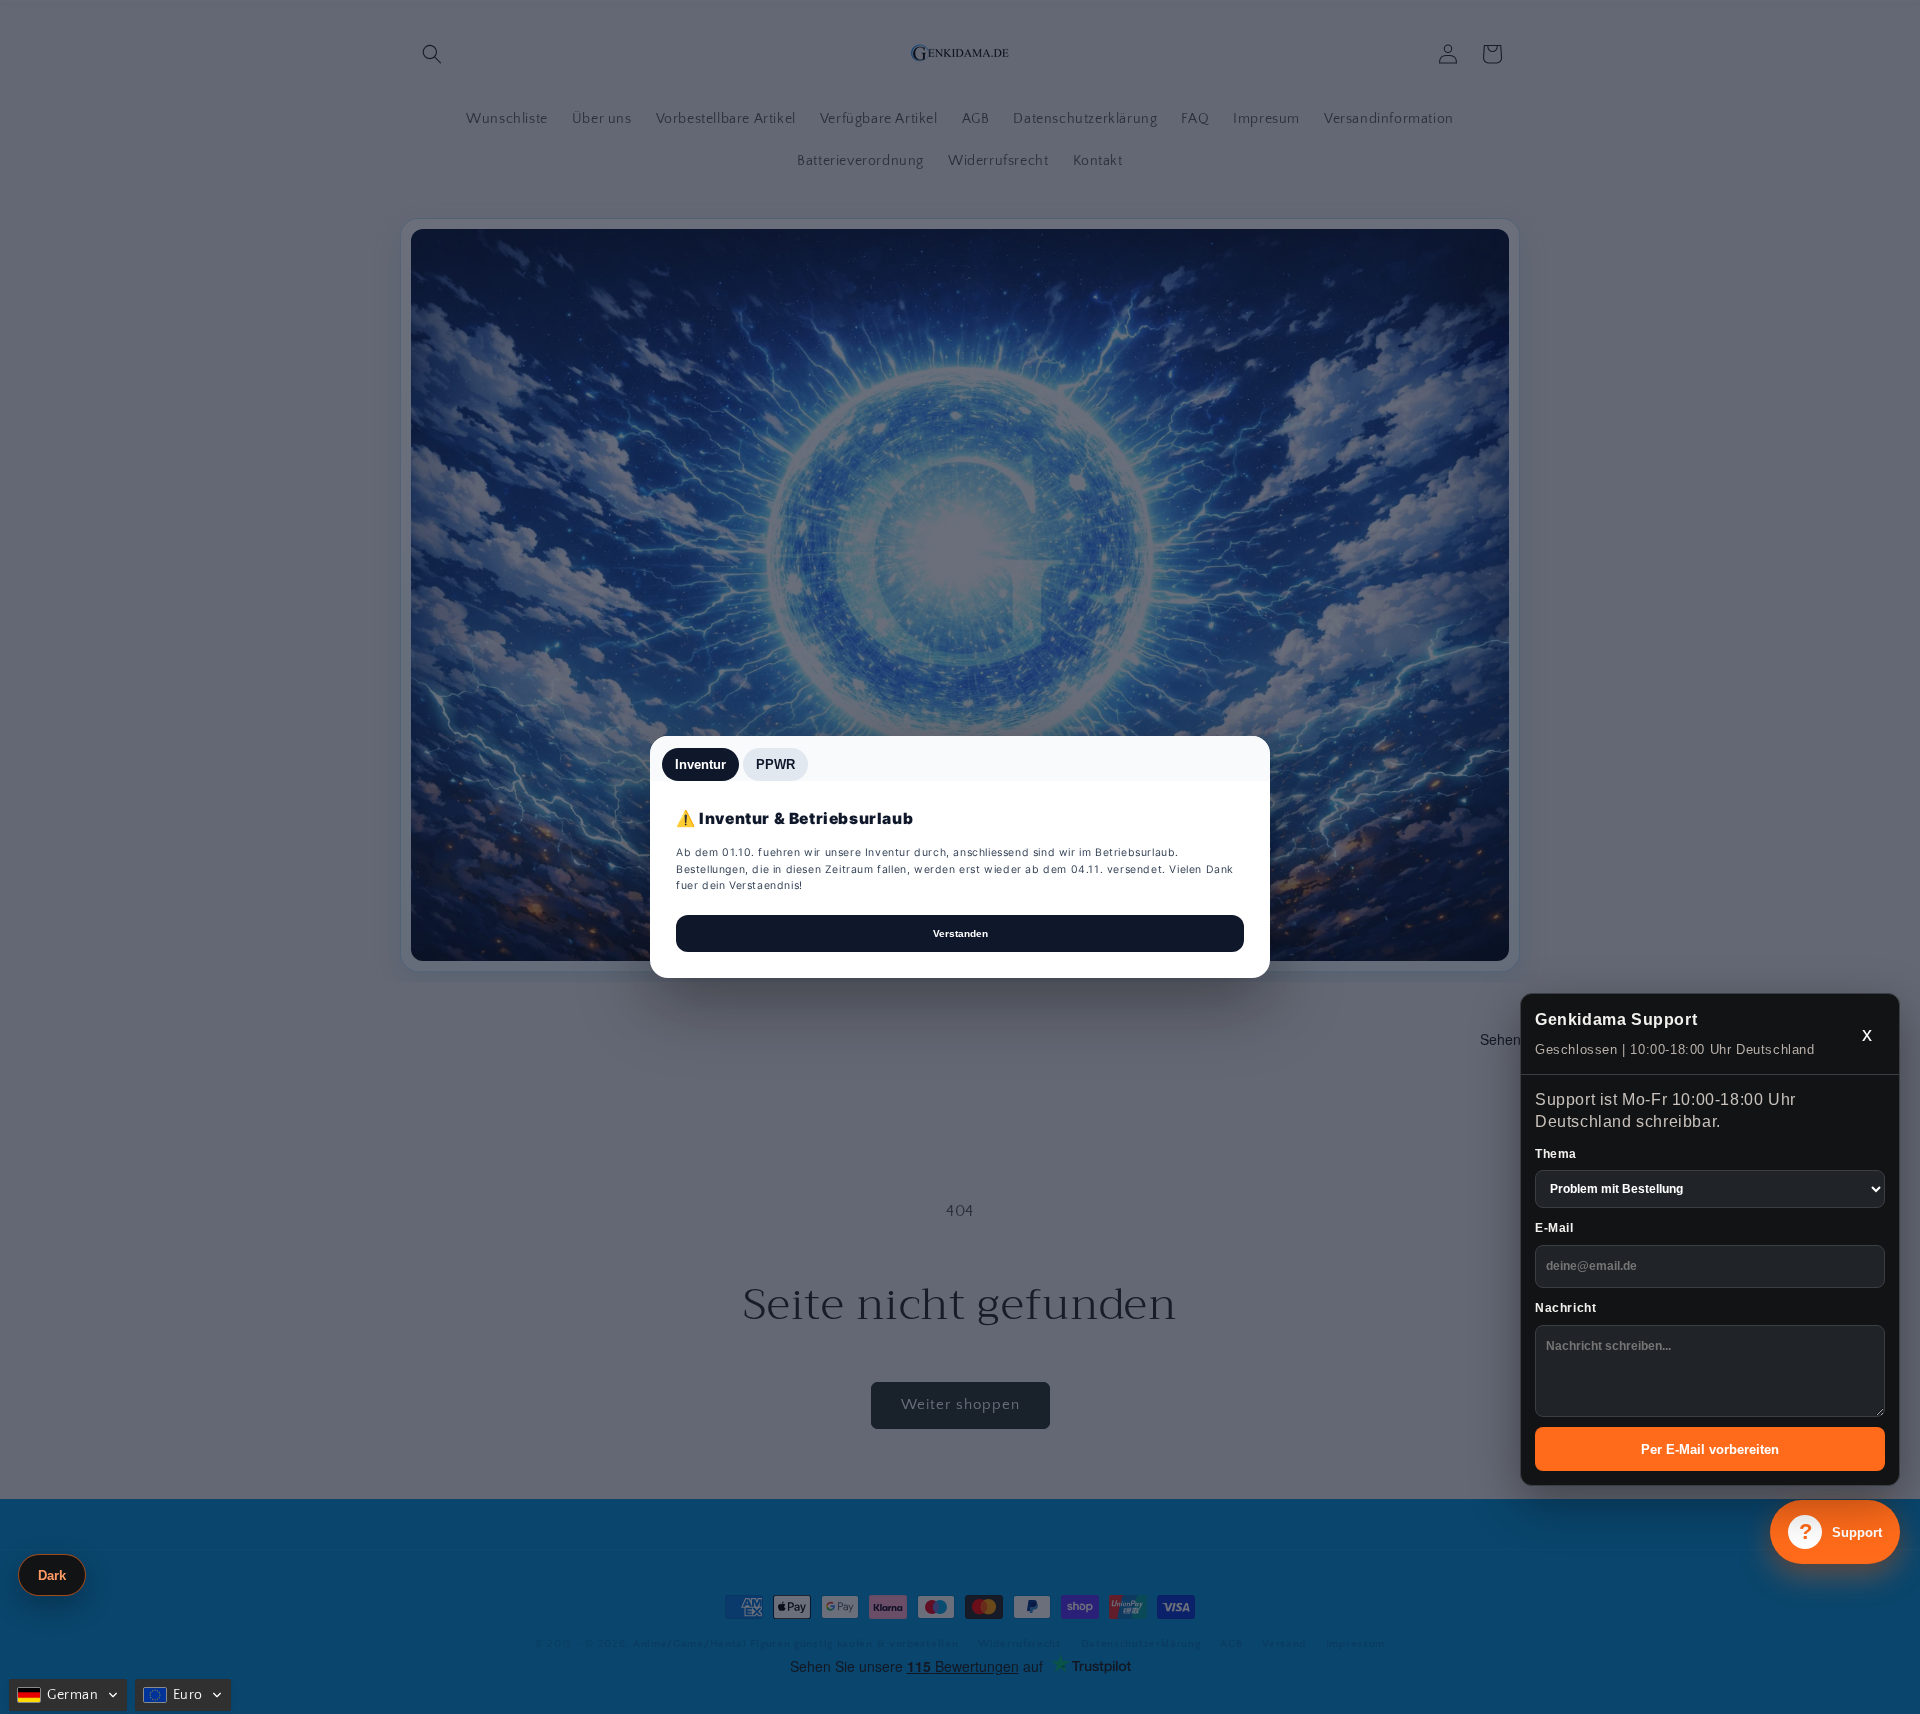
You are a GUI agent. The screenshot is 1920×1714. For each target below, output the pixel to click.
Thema (1556, 1154)
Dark (52, 1575)
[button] (68, 1695)
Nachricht (1565, 1308)
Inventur (700, 764)
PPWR (775, 764)
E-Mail (1554, 1228)
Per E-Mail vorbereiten (1710, 1449)
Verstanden (960, 933)
